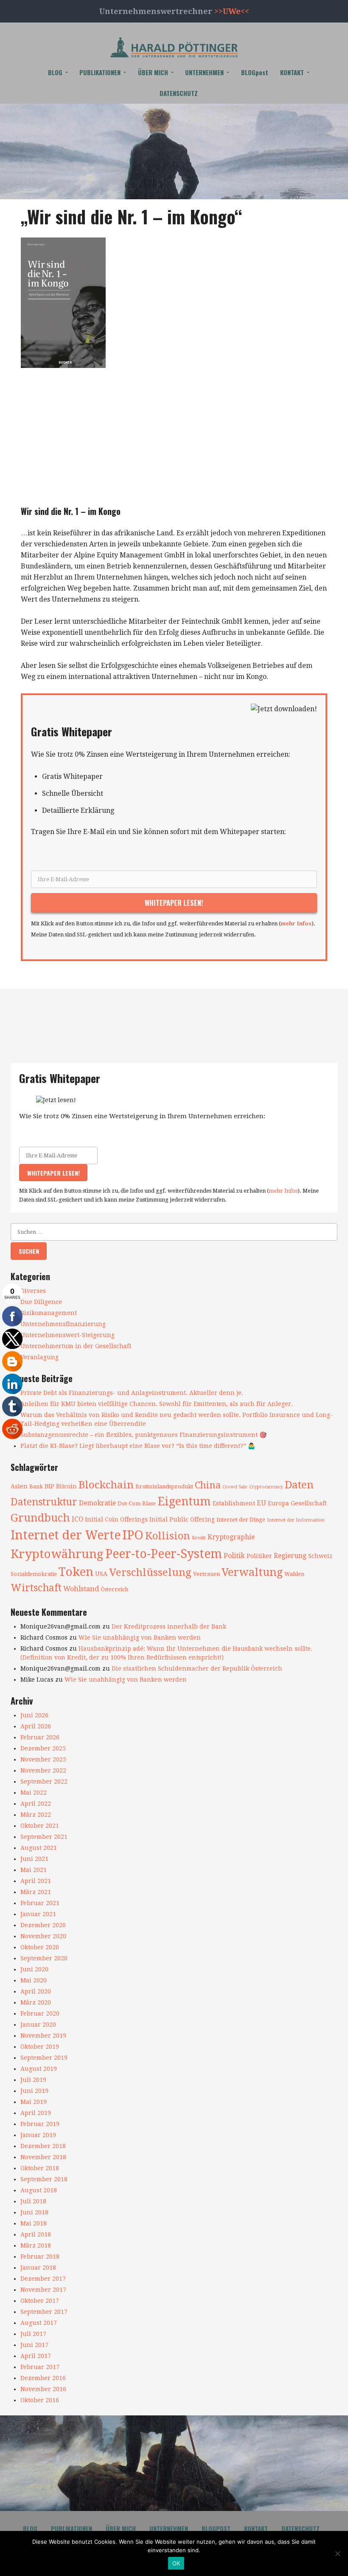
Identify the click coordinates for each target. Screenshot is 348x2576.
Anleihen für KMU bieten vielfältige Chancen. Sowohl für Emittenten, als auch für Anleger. (157, 1404)
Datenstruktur (44, 1502)
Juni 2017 (34, 2345)
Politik (234, 1556)
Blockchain (106, 1485)
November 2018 (43, 2157)
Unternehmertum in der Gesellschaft (76, 1346)
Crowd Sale (235, 1487)
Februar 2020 (40, 2013)
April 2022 (36, 1804)
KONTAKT (292, 72)
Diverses (33, 1291)
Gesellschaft (309, 1503)
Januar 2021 (38, 1914)
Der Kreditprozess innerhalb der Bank (169, 1626)
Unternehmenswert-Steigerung (67, 1335)
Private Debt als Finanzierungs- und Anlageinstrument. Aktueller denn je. (132, 1393)
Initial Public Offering (182, 1519)
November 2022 (43, 1770)
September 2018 (44, 2179)
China (208, 1485)
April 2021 (36, 1881)
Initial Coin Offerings (116, 1519)
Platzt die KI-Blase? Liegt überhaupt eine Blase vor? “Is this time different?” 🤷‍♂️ (138, 1446)
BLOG (55, 72)
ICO (77, 1519)
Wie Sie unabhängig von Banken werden (140, 1637)
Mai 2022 (34, 1793)
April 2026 (36, 1726)
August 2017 (39, 2323)
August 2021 (39, 1848)
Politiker (259, 1556)
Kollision (168, 1536)
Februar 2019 (40, 2124)
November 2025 (43, 1759)
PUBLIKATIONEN (100, 72)
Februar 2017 (40, 2367)
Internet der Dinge (241, 1520)
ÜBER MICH (153, 72)
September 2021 (44, 1837)
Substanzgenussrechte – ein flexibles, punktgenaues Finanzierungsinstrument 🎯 (143, 1435)
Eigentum (184, 1501)
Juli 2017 (33, 2334)
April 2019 (36, 2113)
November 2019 (43, 2036)
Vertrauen (206, 1574)
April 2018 (36, 2234)
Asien (19, 1486)
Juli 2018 (33, 2201)
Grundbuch (40, 1518)
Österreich (114, 1589)
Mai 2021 (34, 1870)
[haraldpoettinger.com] (174, 47)
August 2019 (39, 2069)
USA (101, 1574)
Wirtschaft (36, 1588)
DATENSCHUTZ (179, 93)
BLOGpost (255, 72)
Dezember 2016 (43, 2378)
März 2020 (36, 2002)
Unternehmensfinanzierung (63, 1324)
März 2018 (36, 2245)
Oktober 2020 (40, 1947)
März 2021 (36, 1892)
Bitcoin (66, 1486)
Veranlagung (39, 1357)
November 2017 (43, 2290)
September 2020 (44, 1958)
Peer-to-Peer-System (164, 1554)
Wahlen (294, 1574)
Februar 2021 (40, 1903)
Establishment (234, 1503)
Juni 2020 (34, 1969)
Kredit (199, 1538)
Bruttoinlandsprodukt (164, 1486)
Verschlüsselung (150, 1572)
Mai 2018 (34, 2223)
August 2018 (39, 2190)
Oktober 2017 (40, 2301)
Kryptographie (231, 1537)
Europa (278, 1503)
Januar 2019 (38, 2135)
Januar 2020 (38, 2025)
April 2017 (36, 2356)
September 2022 (44, 1781)
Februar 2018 (40, 2256)
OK (176, 2563)
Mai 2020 (34, 1980)
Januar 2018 (38, 2268)
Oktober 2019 (40, 2047)
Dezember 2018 (43, 2146)
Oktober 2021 (40, 1826)
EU (261, 1503)
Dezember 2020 (43, 1925)
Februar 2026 (40, 1737)
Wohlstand (81, 1589)
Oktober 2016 (40, 2400)
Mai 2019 (34, 2102)
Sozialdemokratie (34, 1574)
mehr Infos (296, 923)
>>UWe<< (232, 11)
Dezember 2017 (43, 2279)
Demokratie (97, 1503)
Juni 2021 (34, 1859)
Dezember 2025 (43, 1748)
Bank (36, 1486)
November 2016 (43, 2389)
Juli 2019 (33, 2080)
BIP (49, 1486)
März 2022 (36, 1815)
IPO (133, 1535)
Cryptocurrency (266, 1487)
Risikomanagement (49, 1313)
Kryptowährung (57, 1554)
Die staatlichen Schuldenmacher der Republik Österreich (197, 1668)
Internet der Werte (66, 1535)
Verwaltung (252, 1572)
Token (76, 1572)
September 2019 (44, 2058)
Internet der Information (296, 1520)
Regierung (290, 1556)
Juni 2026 (34, 1715)
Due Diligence (41, 1302)
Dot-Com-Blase (137, 1503)
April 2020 (36, 1991)
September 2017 (44, 2312)
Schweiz (320, 1556)
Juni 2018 (34, 2212)
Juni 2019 (34, 2091)
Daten (299, 1485)
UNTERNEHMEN (204, 72)
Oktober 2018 (40, 2168)
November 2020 (43, 1936)
